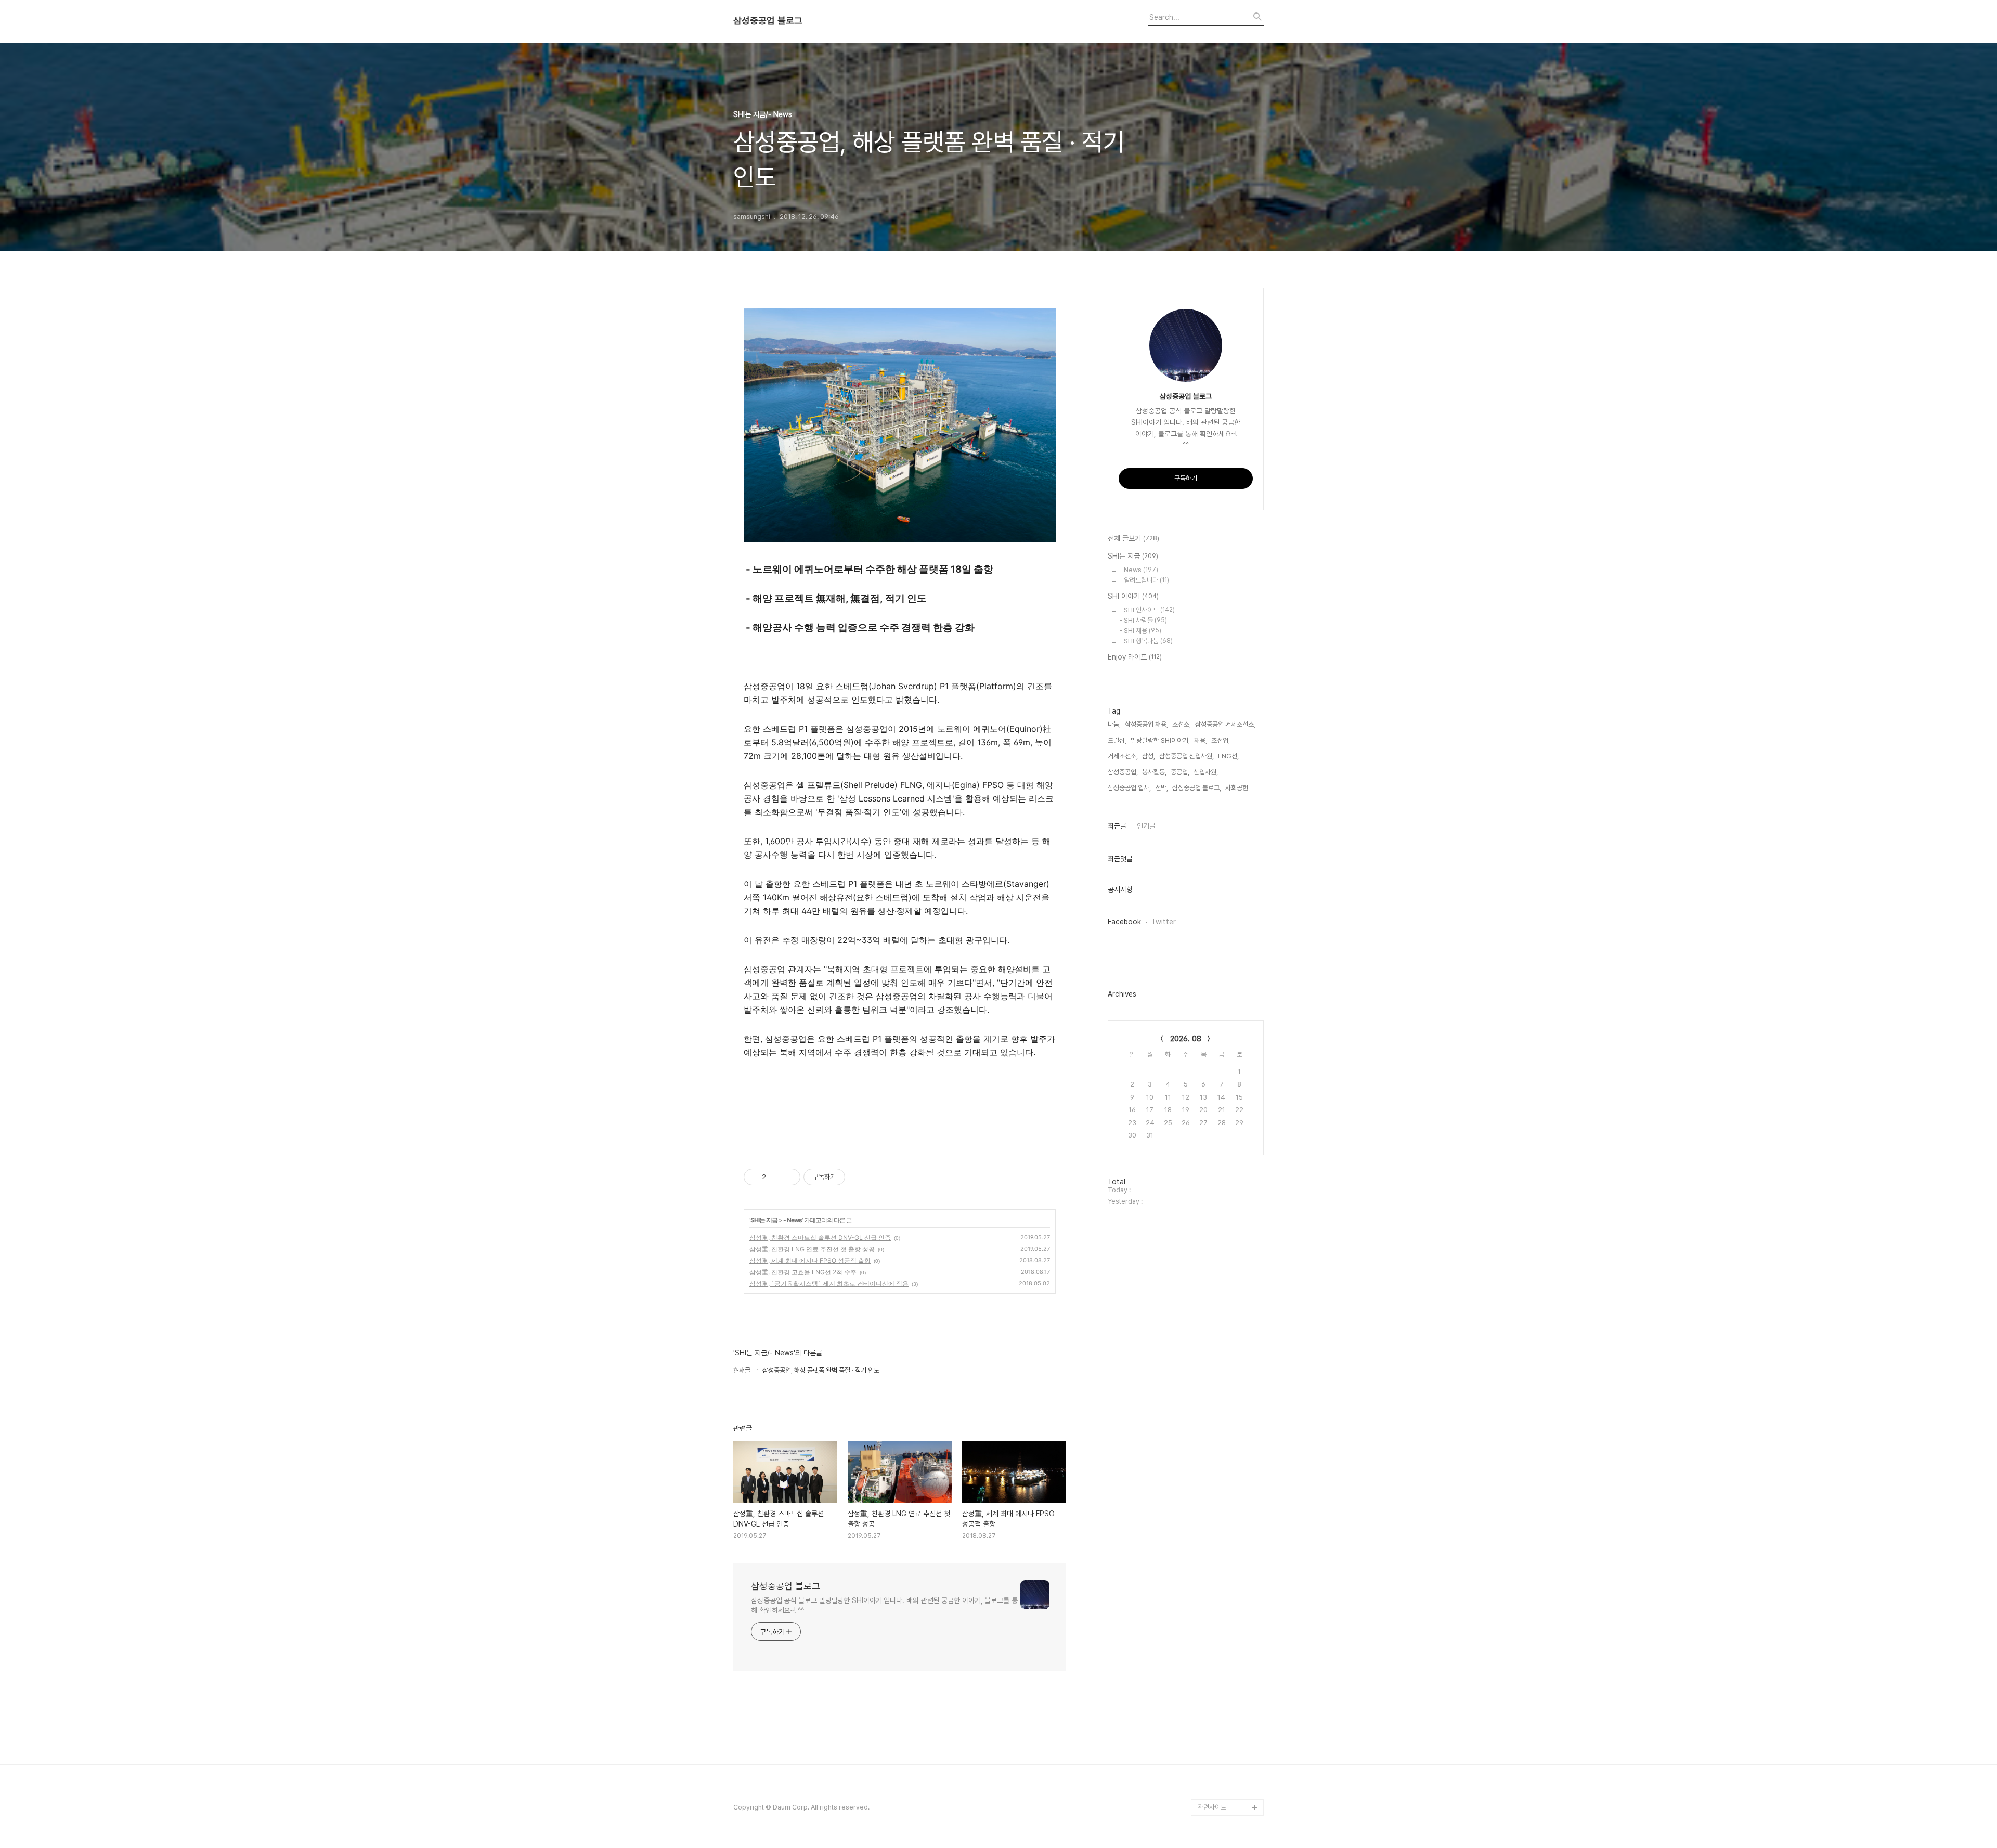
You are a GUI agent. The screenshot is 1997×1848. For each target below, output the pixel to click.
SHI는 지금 (764, 1220)
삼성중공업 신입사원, (1186, 756)
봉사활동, (1154, 772)
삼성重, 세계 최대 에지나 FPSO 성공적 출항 (810, 1261)
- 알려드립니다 (1144, 580)
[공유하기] (776, 1177)
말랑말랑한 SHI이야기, (1160, 740)
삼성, (1149, 756)
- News (793, 1220)
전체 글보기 (1133, 538)
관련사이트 (1212, 1807)
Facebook (1124, 922)
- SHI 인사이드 (1147, 610)
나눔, (1114, 724)
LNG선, (1228, 756)
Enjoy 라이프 (1135, 657)
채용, (1201, 740)
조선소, (1182, 724)
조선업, (1221, 740)
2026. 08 (1186, 1039)
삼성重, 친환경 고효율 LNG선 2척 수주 (803, 1272)
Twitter (1164, 922)
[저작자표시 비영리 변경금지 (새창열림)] (859, 1177)
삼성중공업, (1123, 772)
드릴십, (1117, 740)
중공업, (1180, 772)
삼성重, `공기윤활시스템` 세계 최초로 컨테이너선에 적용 (829, 1283)
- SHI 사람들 (1143, 620)
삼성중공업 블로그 (768, 21)
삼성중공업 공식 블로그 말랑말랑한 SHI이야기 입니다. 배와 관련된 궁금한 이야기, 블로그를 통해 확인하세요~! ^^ (884, 1605)
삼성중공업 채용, (1146, 724)
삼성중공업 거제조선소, (1225, 724)
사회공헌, (1237, 788)
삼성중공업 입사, (1129, 788)
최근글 (1117, 826)
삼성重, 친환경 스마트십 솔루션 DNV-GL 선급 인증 (820, 1238)
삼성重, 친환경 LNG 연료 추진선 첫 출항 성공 (812, 1249)
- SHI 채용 (1140, 631)
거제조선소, (1123, 756)
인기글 (1146, 826)
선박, (1162, 788)
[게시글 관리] (789, 1177)
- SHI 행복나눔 (1146, 641)
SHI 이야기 (1133, 596)
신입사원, (1206, 772)
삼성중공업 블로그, (1197, 788)
